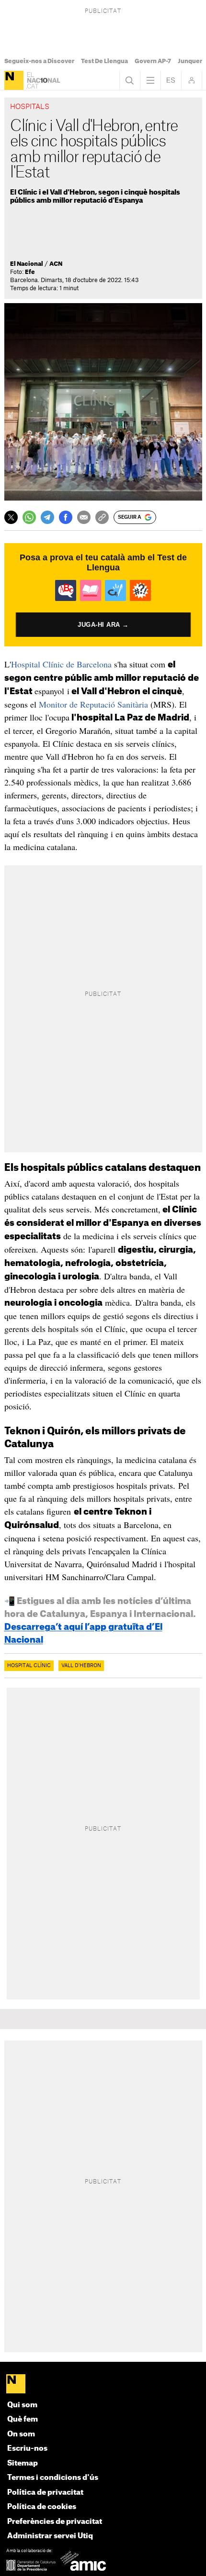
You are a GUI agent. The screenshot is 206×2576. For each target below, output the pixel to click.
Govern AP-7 (153, 61)
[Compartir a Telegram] (47, 517)
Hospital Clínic (29, 1666)
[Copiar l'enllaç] (102, 517)
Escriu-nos (27, 2449)
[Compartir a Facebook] (66, 517)
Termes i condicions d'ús (53, 2478)
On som (21, 2434)
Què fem (23, 2419)
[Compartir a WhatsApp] (29, 517)
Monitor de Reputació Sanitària (93, 704)
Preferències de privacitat (55, 2522)
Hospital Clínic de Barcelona (61, 664)
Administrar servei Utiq (50, 2536)
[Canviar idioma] (171, 80)
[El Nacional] (14, 80)
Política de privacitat (45, 2493)
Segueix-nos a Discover (39, 61)
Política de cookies (42, 2507)
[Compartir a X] (11, 517)
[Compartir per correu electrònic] (84, 517)
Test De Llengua (104, 61)
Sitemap (23, 2463)
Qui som (22, 2405)
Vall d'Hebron (81, 1666)
